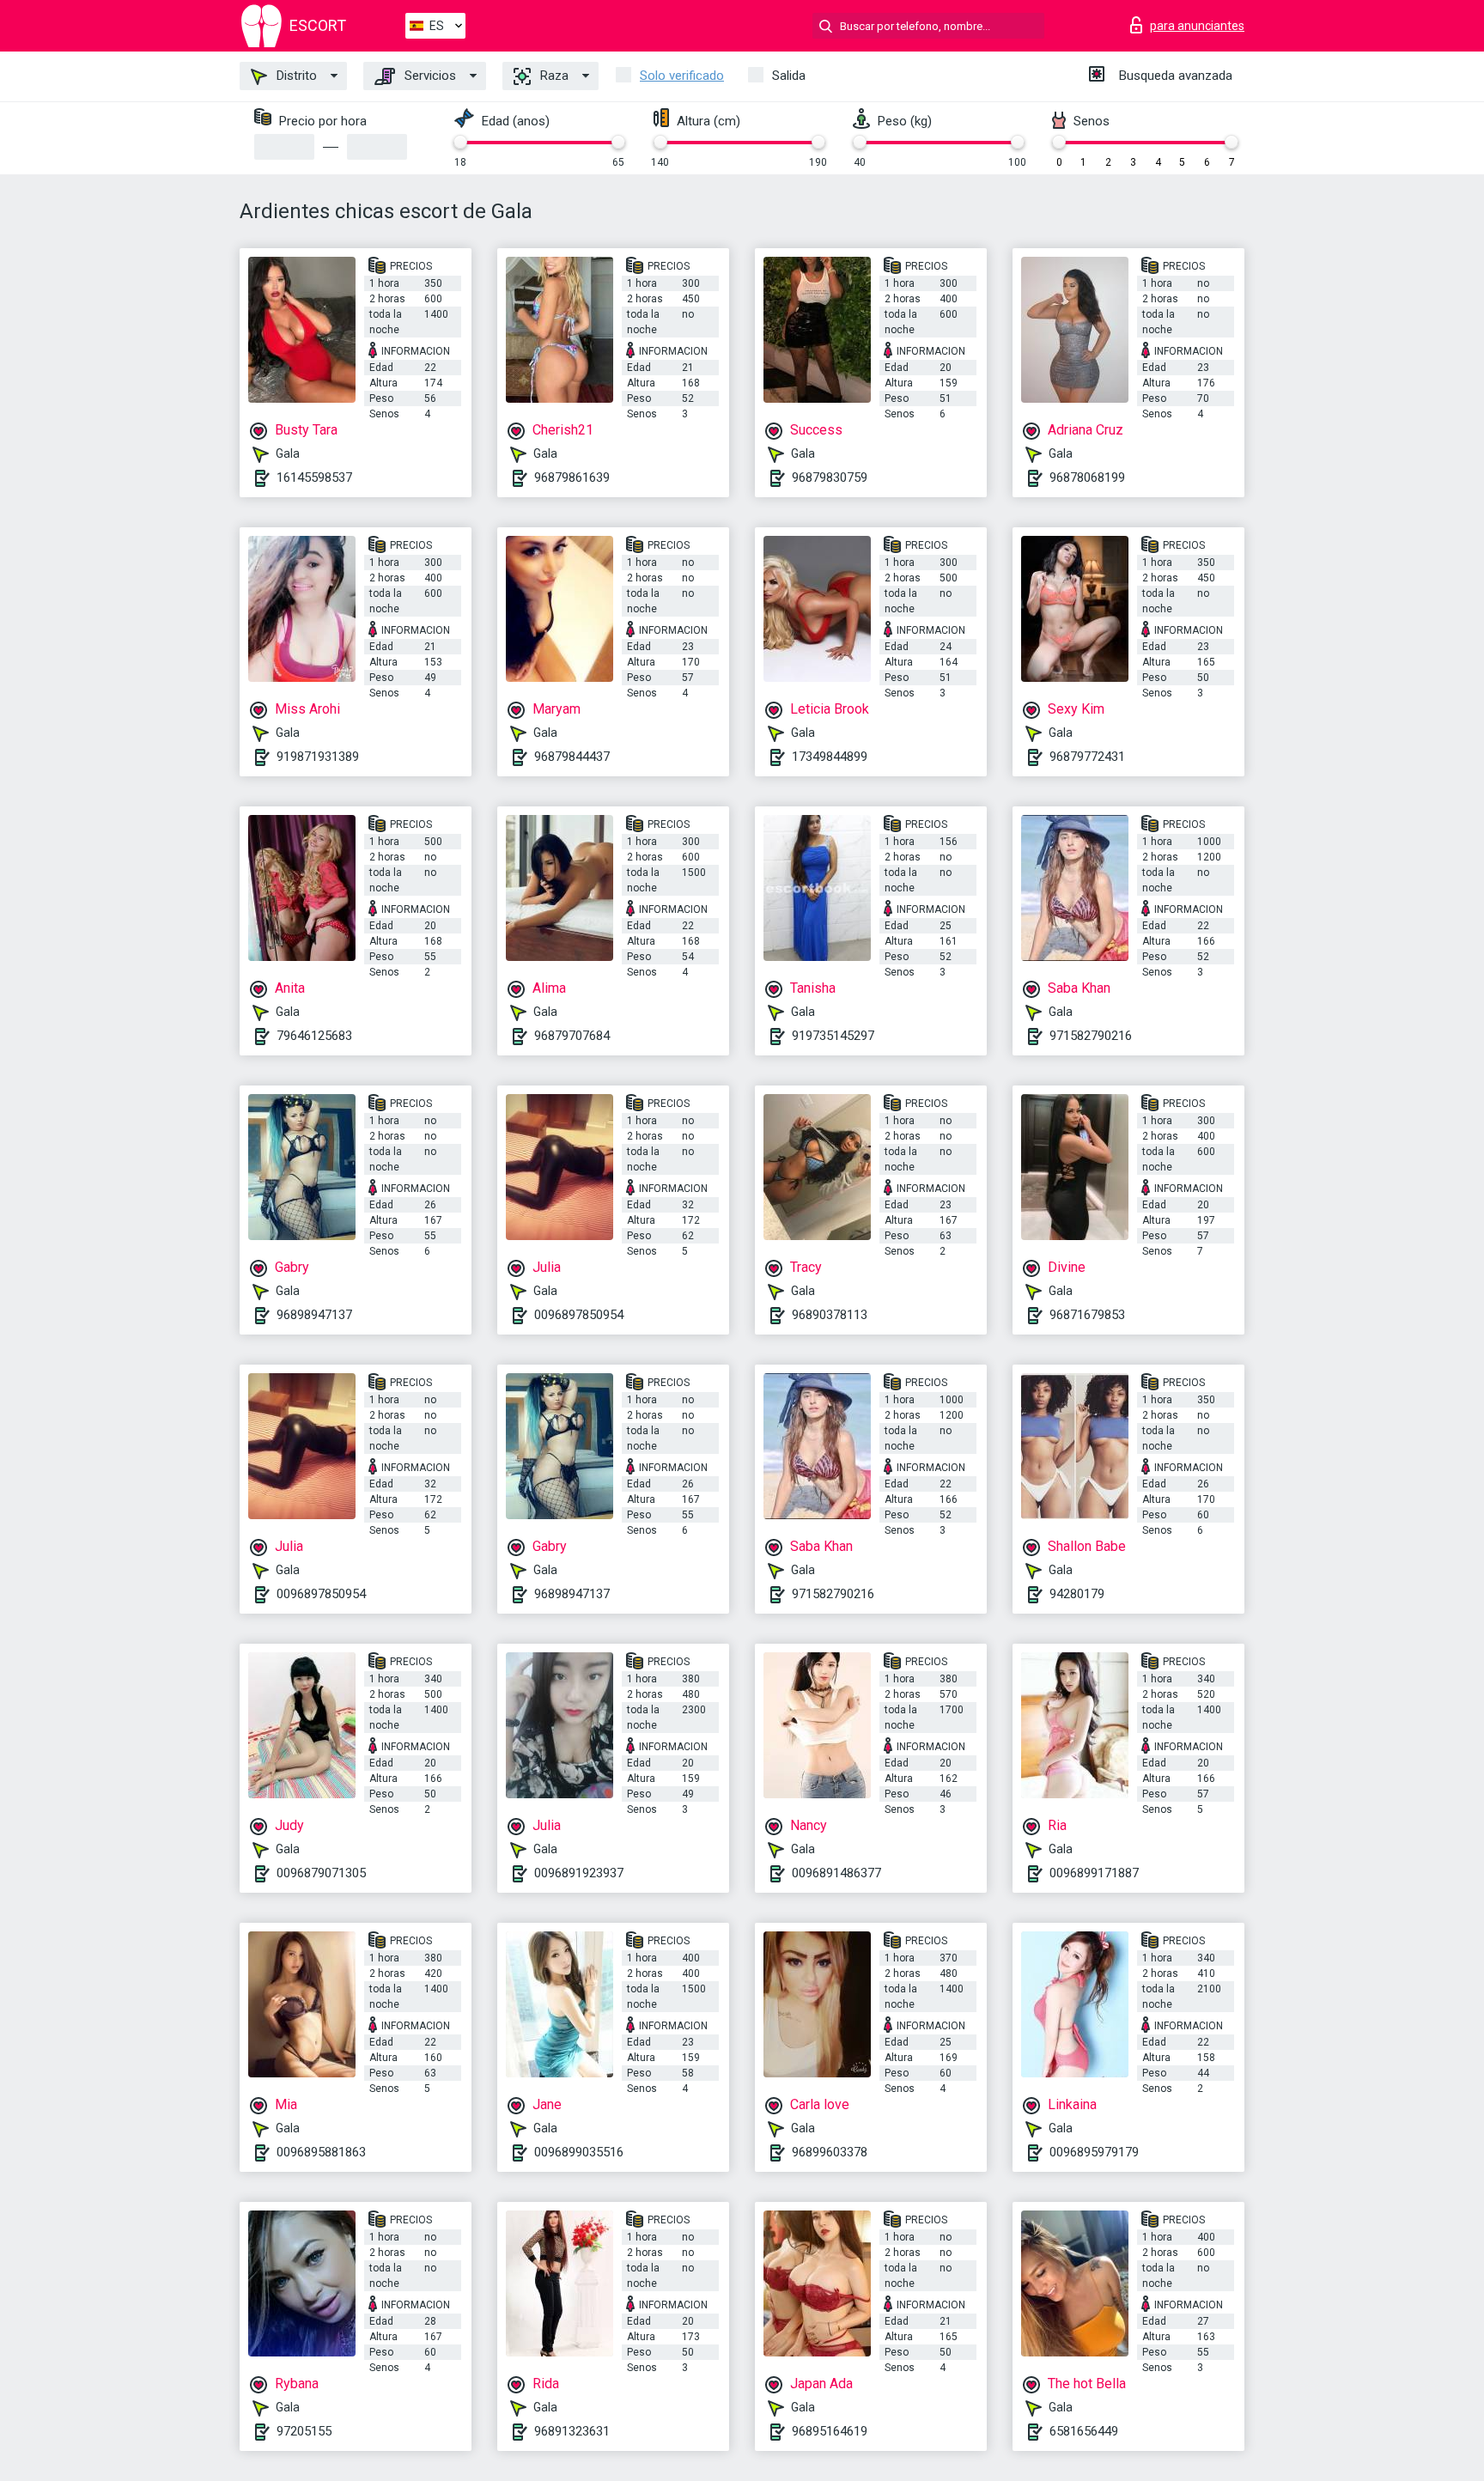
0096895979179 (1094, 2152)
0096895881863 (321, 2152)
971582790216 (1091, 1036)
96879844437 (572, 757)
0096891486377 (836, 1873)
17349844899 (830, 757)
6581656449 (1084, 2431)
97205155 (304, 2431)
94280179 (1077, 1594)
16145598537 (314, 477)
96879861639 (572, 477)
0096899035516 (579, 2152)
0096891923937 (579, 1873)
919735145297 (833, 1036)
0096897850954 (579, 1315)
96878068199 (1087, 477)
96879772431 (1087, 757)
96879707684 (572, 1036)
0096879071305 (321, 1873)
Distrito (295, 76)
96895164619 (830, 2431)
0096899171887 (1094, 1873)
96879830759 (830, 477)
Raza (553, 76)
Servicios (429, 76)
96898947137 (314, 1315)
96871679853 (1087, 1315)
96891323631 (572, 2431)
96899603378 (830, 2152)
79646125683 (314, 1036)
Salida (789, 76)
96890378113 (830, 1315)
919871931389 (318, 757)
